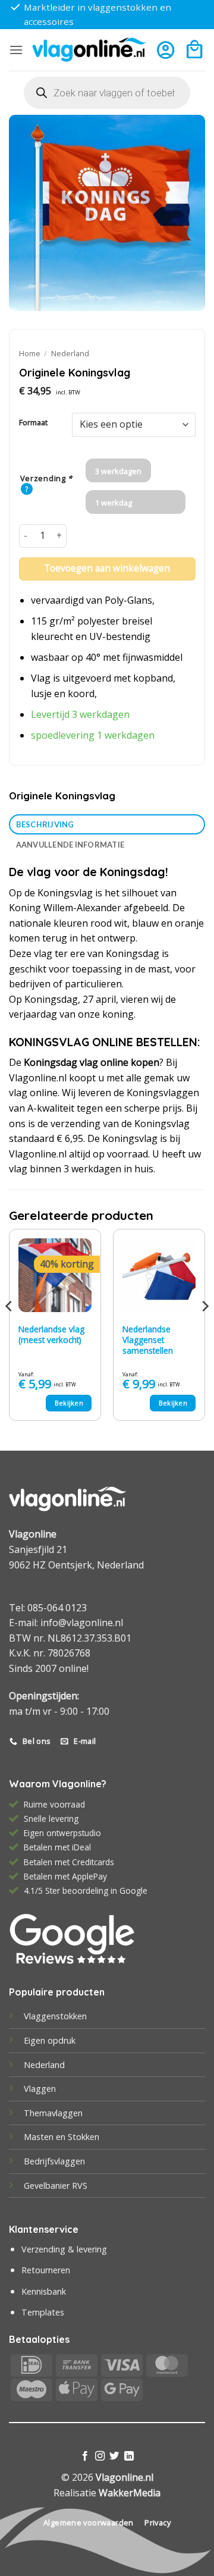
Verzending (47, 479)
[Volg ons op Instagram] (100, 2456)
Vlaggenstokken (55, 2016)
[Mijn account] (166, 50)
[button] (16, 50)
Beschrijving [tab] (45, 824)
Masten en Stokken (62, 2137)
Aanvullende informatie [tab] (70, 845)
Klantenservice (44, 2229)
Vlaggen (40, 2089)
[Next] (204, 1330)
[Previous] (10, 1330)
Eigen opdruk (50, 2040)
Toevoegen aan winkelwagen (107, 568)
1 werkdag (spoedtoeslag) (122, 506)
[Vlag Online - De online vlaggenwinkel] (89, 50)
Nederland (70, 353)
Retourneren (46, 2270)
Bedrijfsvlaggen (54, 2161)
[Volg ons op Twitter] (114, 2456)
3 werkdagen (118, 471)
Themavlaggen (53, 2113)
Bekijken (69, 1403)
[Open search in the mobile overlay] (107, 93)
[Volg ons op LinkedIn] (129, 2456)
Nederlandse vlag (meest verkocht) (51, 1334)
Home (30, 353)
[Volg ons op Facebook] (85, 2456)
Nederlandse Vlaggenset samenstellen (148, 1340)
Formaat (33, 423)
